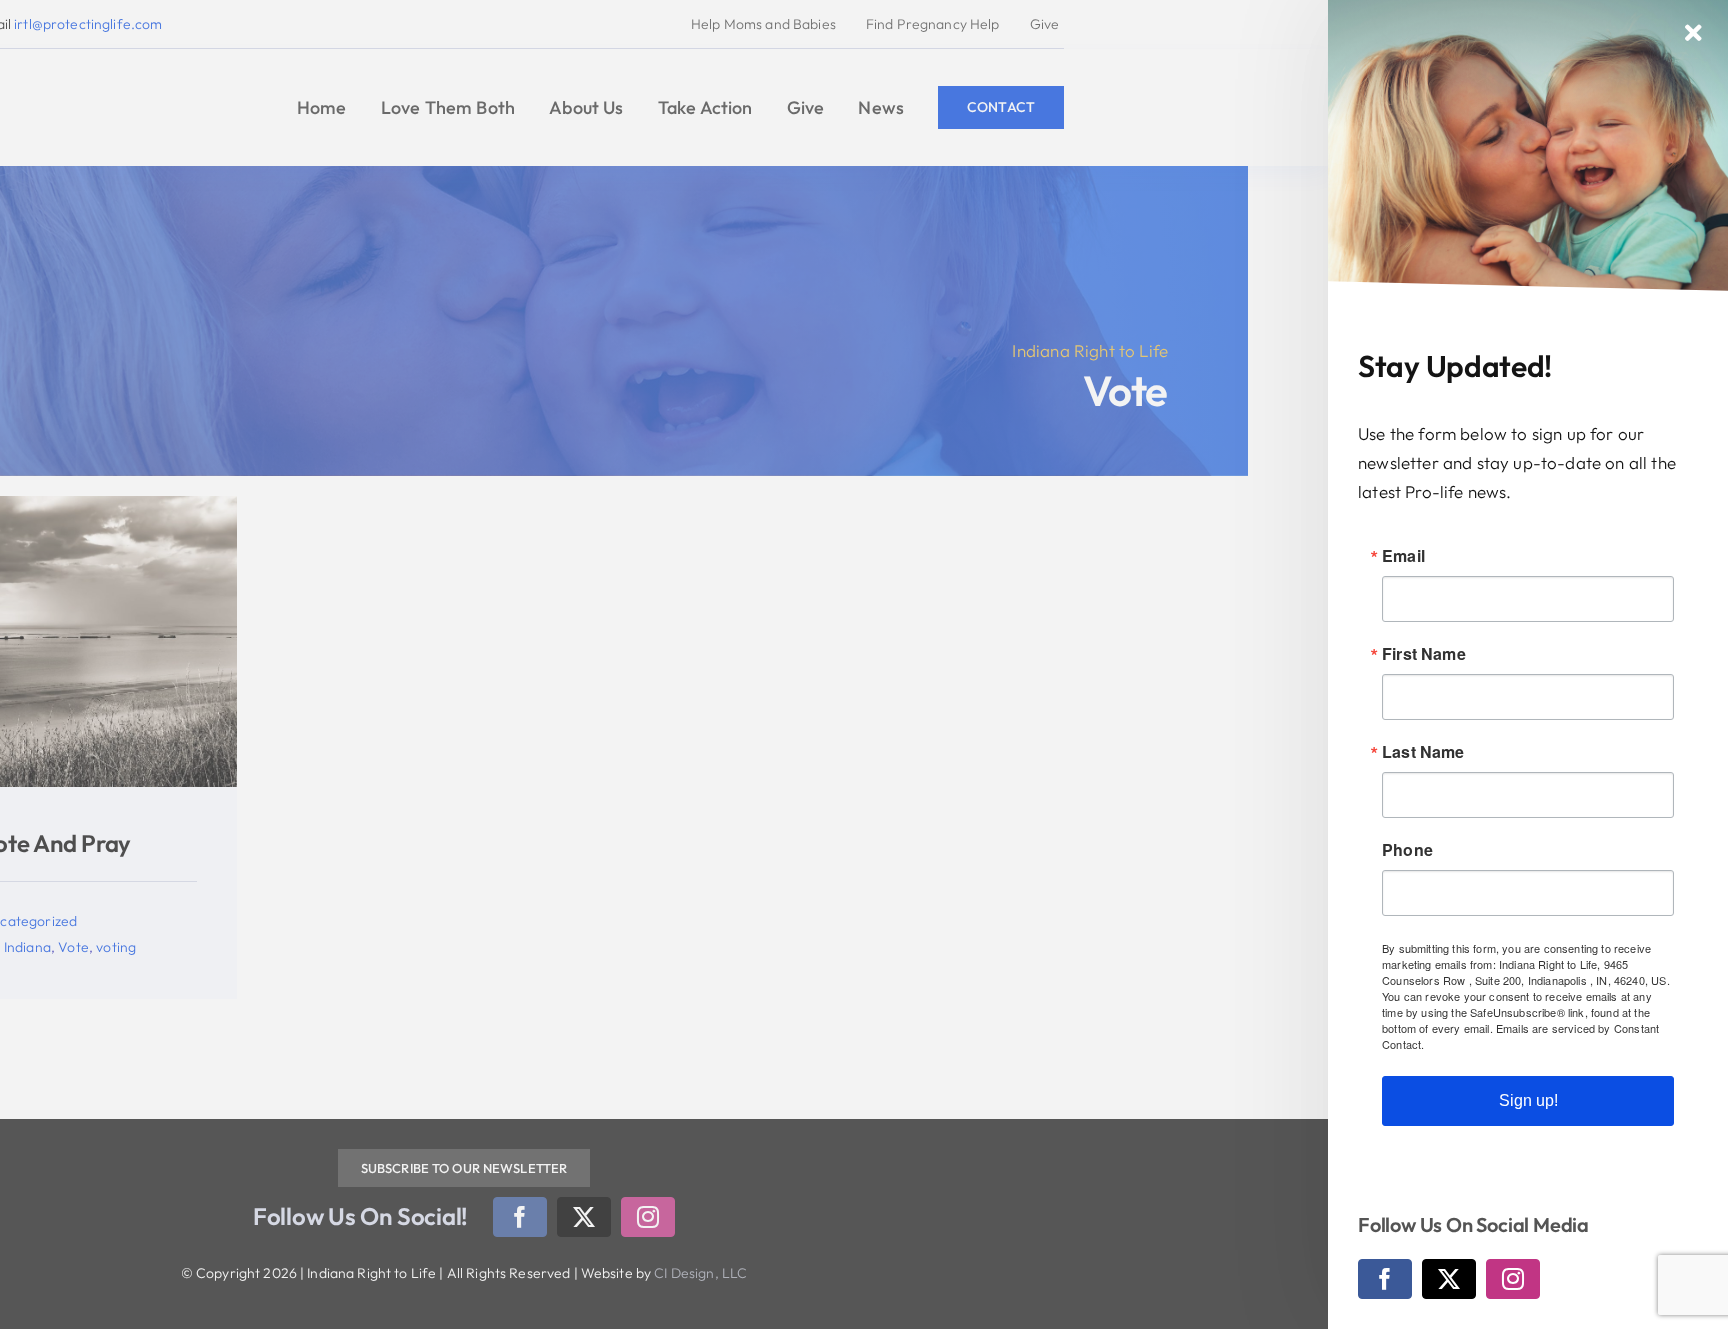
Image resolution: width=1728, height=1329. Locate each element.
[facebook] (1385, 1279)
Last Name (1423, 752)
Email (1403, 556)
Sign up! (1528, 1100)
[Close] (1693, 33)
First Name (1424, 654)
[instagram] (1513, 1279)
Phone (1407, 850)
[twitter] (1449, 1279)
